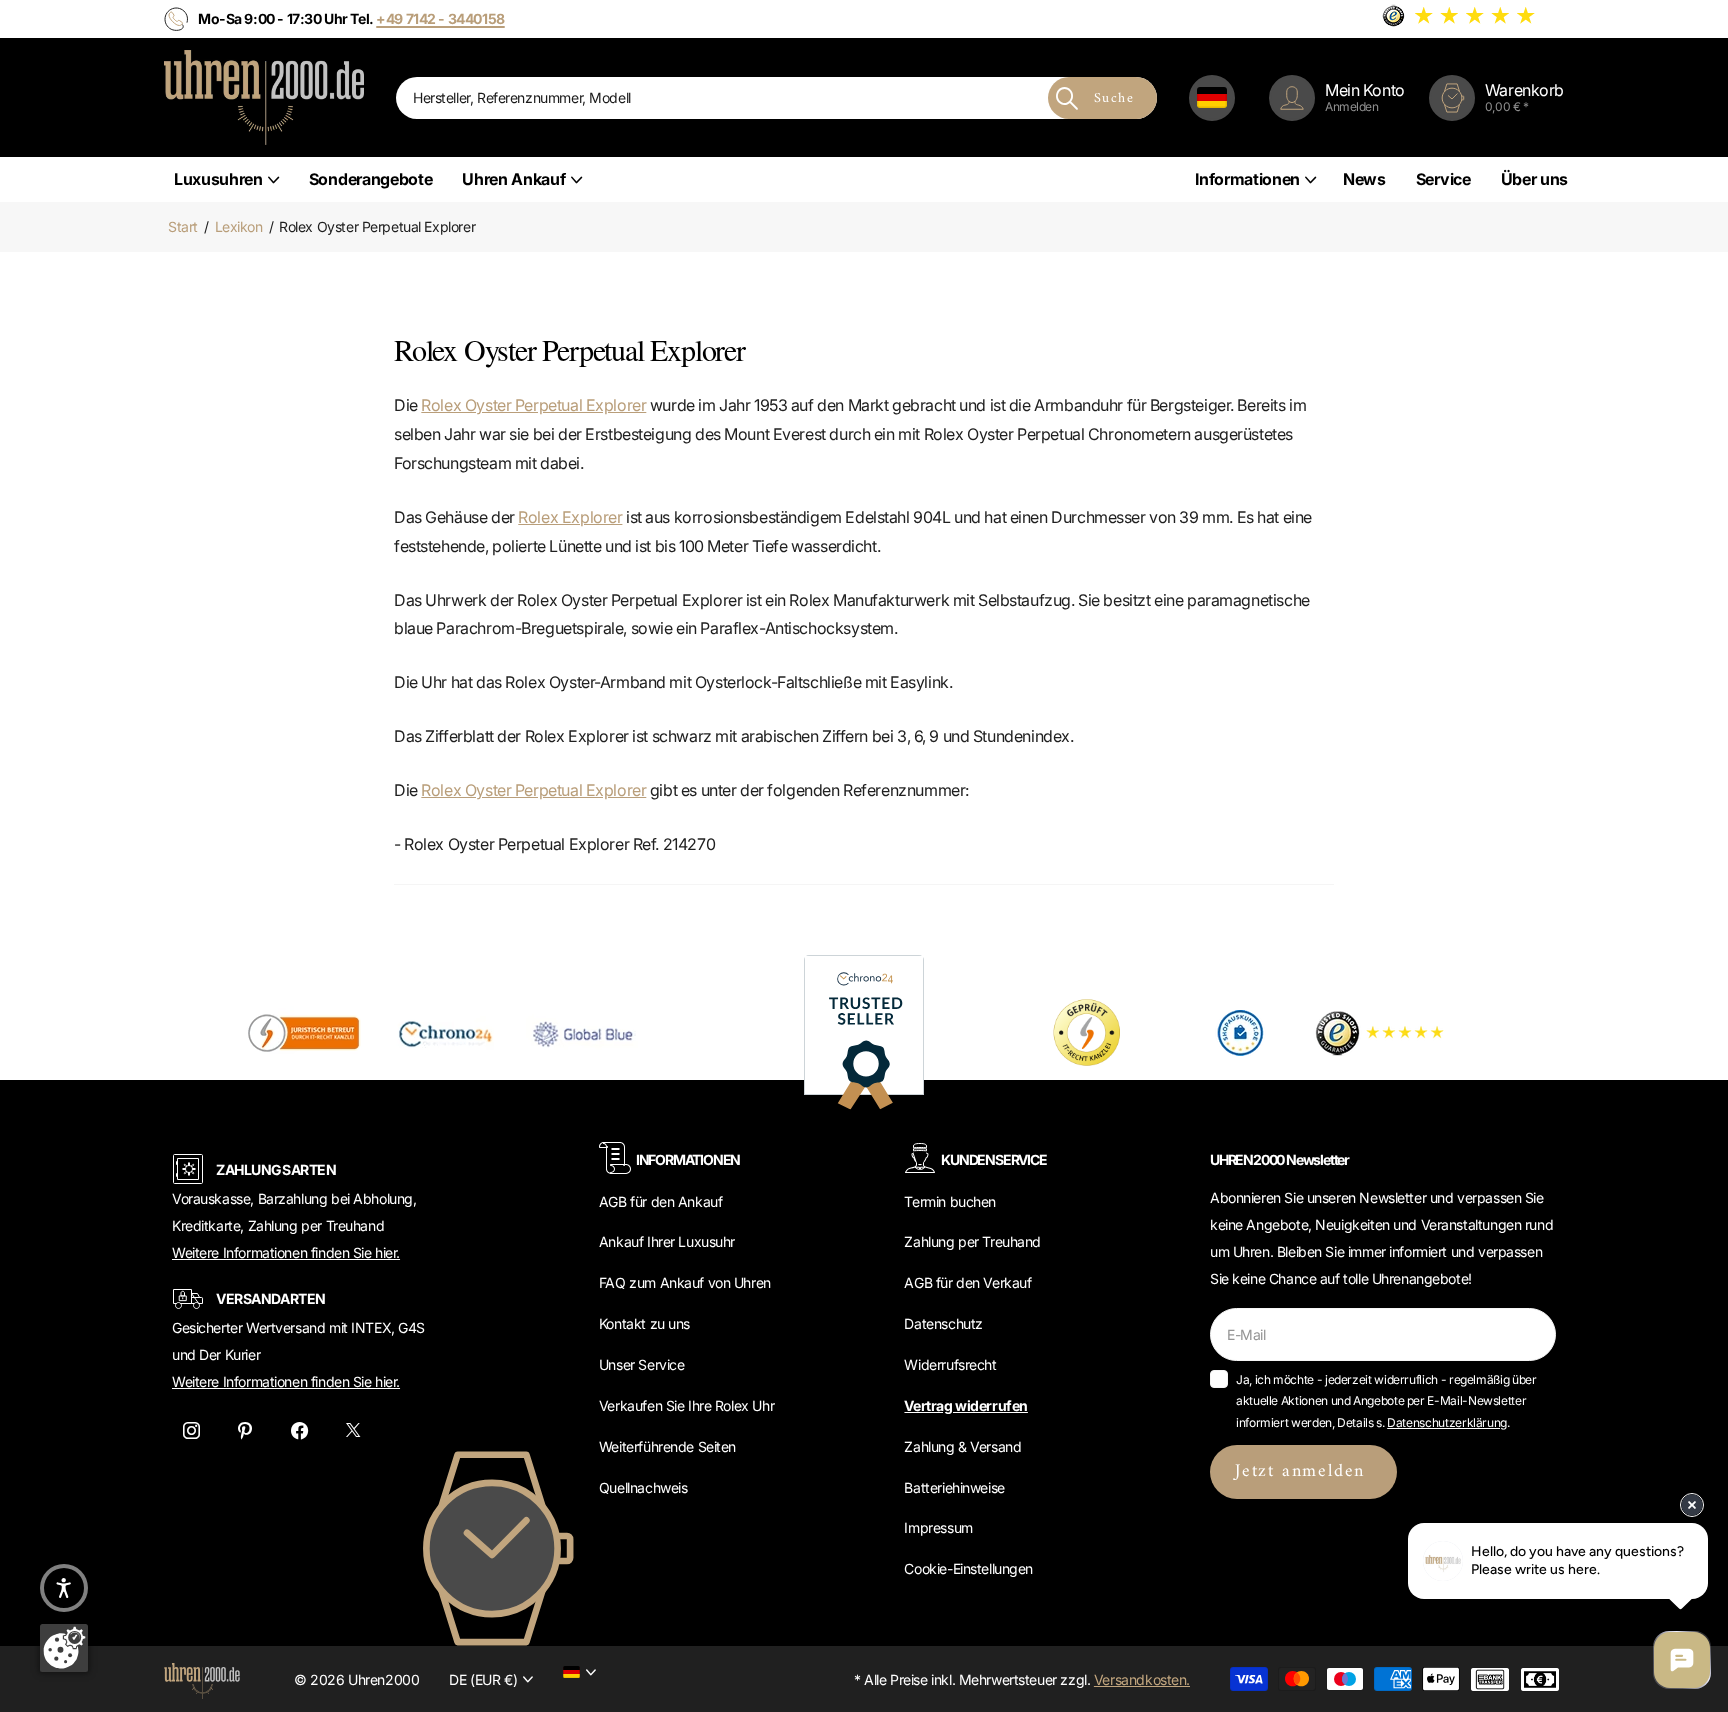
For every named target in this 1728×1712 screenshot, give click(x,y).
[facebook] (299, 1430)
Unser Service (642, 1364)
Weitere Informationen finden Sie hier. (286, 1252)
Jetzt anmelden (1303, 1471)
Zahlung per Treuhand (972, 1241)
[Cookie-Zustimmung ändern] (64, 1648)
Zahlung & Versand (962, 1446)
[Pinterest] (245, 1430)
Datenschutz (943, 1323)
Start (183, 226)
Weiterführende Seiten (667, 1446)
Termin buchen (950, 1201)
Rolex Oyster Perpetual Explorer (533, 405)
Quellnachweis (643, 1487)
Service (1443, 179)
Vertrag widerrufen (965, 1405)
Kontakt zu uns (644, 1323)
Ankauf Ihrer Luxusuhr (667, 1241)
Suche (1114, 98)
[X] (353, 1430)
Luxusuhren (218, 179)
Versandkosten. (1142, 1679)
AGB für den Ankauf (660, 1201)
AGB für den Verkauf (967, 1282)
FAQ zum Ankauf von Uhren (685, 1282)
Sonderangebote (371, 179)
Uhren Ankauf (513, 179)
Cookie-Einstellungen (968, 1568)
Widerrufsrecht (950, 1364)
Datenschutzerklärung (1447, 1422)
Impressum (938, 1527)
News (1364, 179)
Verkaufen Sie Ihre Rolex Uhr (686, 1405)
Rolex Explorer (570, 517)
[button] (64, 1588)
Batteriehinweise (954, 1487)
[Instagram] (191, 1430)
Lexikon (239, 226)
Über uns (1534, 179)
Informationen (1247, 179)
